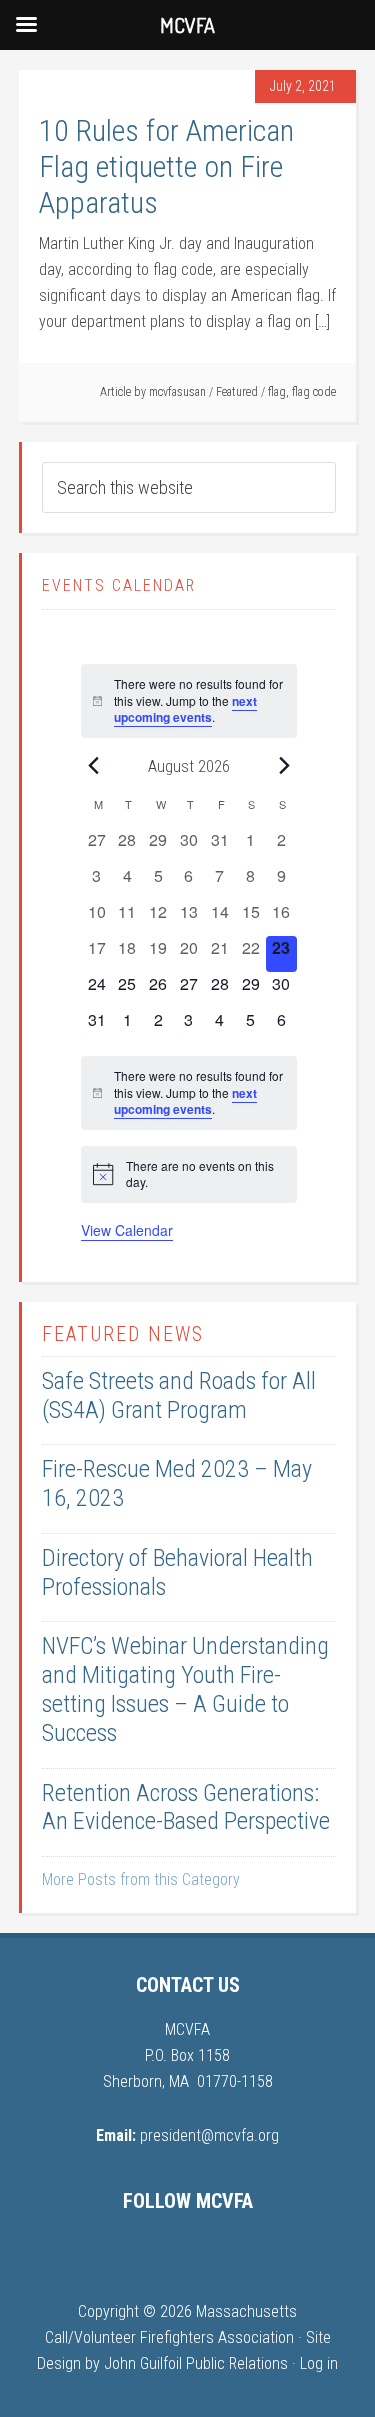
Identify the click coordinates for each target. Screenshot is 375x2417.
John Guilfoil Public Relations (196, 2363)
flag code (314, 392)
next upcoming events (185, 709)
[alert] (189, 701)
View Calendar (127, 1230)
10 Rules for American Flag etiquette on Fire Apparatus (166, 166)
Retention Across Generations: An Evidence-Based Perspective (186, 1807)
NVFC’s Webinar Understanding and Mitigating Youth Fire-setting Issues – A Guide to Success (185, 1689)
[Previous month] (93, 766)
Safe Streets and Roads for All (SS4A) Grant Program (179, 1395)
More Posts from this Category (141, 1879)
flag (277, 392)
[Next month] (285, 766)
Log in (319, 2363)
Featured (237, 392)
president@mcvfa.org (209, 2135)
